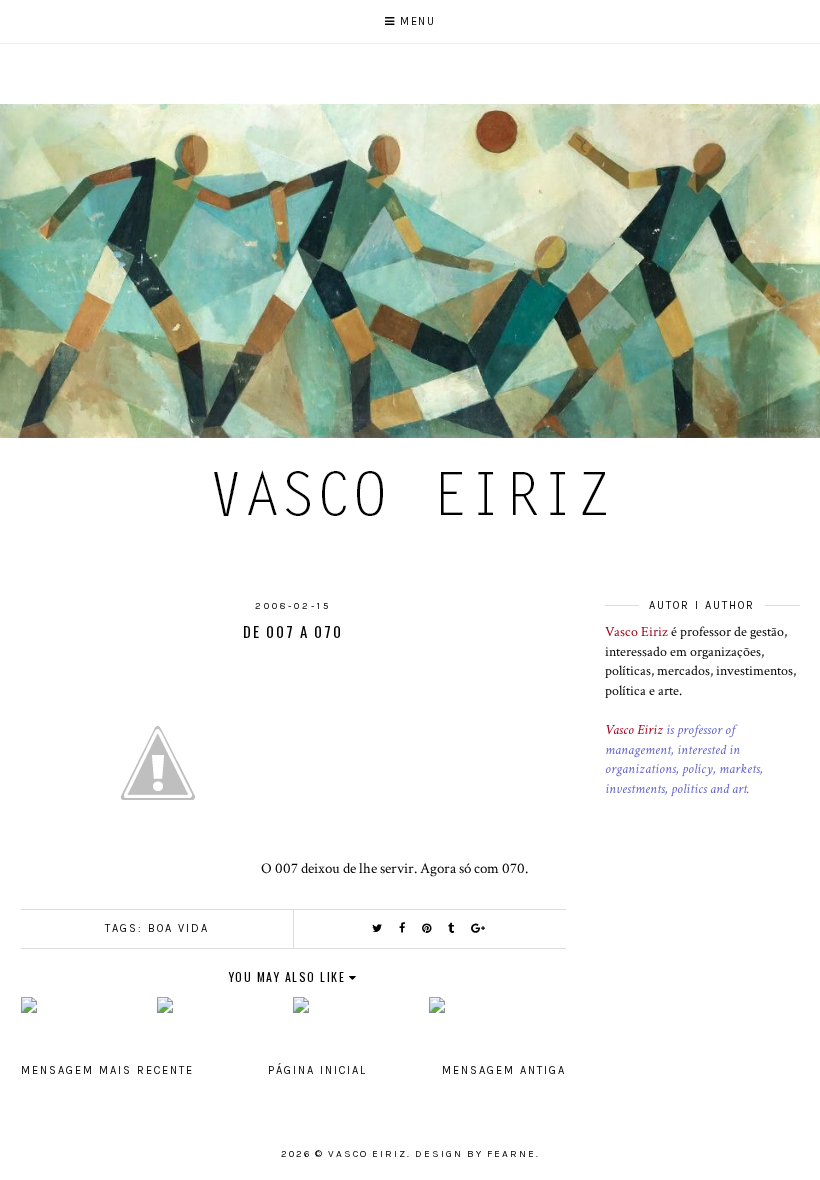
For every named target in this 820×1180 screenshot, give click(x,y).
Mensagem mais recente (107, 1070)
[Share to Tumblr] (452, 928)
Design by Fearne (475, 1154)
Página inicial (317, 1070)
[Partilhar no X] (378, 928)
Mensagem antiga (504, 1070)
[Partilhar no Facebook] (403, 928)
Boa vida (178, 928)
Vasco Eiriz (636, 632)
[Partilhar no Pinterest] (427, 928)
